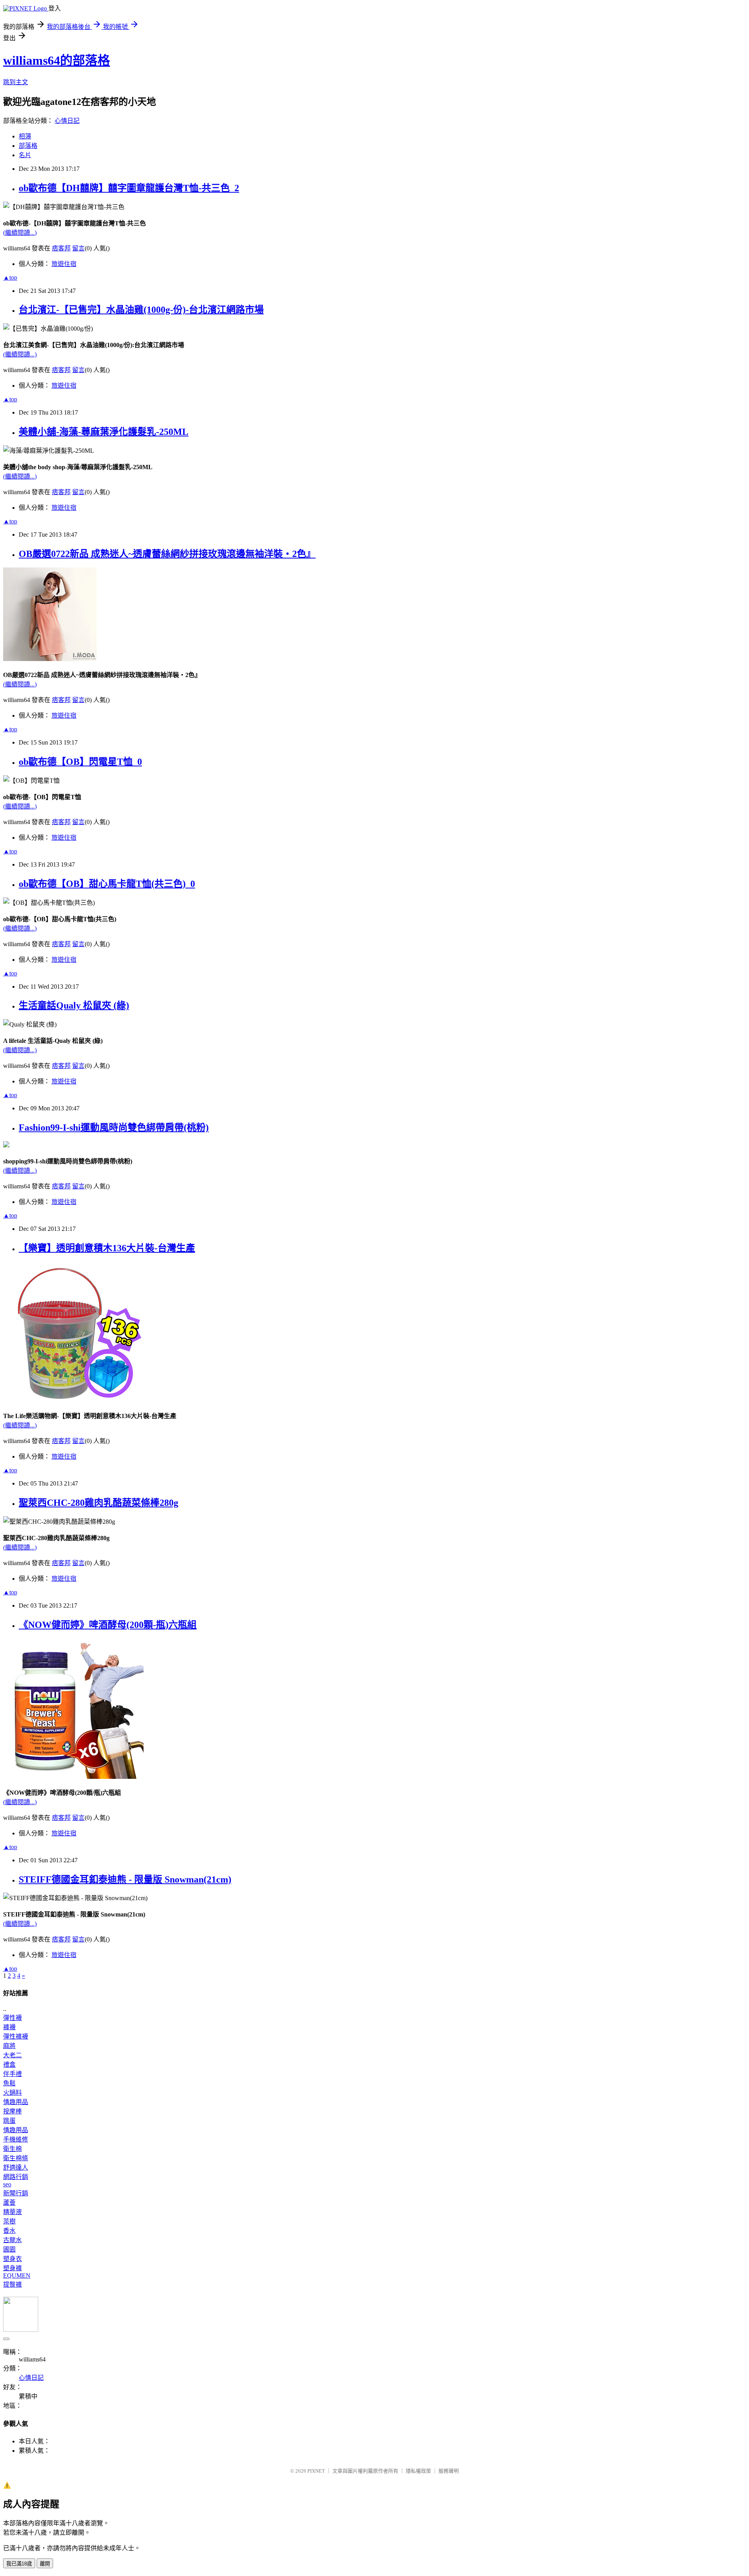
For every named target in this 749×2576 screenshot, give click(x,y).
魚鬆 (9, 2083)
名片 (25, 155)
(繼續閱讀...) (20, 233)
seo (7, 2184)
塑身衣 (12, 2259)
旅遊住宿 (64, 264)
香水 (9, 2231)
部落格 (28, 146)
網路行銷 (16, 2177)
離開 (45, 2564)
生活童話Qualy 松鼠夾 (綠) (74, 1005)
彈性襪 (12, 2018)
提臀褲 (12, 2284)
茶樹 (9, 2221)
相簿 (25, 136)
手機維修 (16, 2139)
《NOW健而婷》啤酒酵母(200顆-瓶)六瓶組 (108, 1625)
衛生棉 (12, 2149)
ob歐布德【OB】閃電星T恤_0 (80, 762)
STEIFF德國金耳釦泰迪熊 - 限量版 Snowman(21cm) (125, 1879)
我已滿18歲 (19, 2564)
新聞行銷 (16, 2193)
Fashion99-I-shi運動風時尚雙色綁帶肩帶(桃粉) (114, 1128)
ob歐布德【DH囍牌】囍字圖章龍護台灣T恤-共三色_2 (129, 188)
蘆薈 (9, 2203)
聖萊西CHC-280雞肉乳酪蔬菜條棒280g (99, 1503)
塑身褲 (12, 2268)
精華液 (12, 2212)
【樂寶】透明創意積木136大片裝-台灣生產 (107, 1248)
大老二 (12, 2055)
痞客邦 (61, 248)
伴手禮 (12, 2074)
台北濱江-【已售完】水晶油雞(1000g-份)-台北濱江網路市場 (141, 310)
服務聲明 (449, 2471)
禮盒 (9, 2065)
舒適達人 (16, 2167)
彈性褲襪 (16, 2036)
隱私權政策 (418, 2471)
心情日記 (67, 121)
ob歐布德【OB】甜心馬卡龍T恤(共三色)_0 (107, 884)
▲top (10, 277)
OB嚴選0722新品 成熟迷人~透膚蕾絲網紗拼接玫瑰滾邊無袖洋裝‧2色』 (167, 554)
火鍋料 (12, 2093)
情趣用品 (16, 2102)
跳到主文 (16, 82)
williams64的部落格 (57, 60)
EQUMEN (17, 2275)
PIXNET (316, 2471)
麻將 (9, 2046)
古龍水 (12, 2240)
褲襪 (9, 2027)
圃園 (9, 2249)
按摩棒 (12, 2111)
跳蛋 (9, 2121)
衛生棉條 (16, 2158)
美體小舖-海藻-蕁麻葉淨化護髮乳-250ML (104, 432)
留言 (78, 248)
